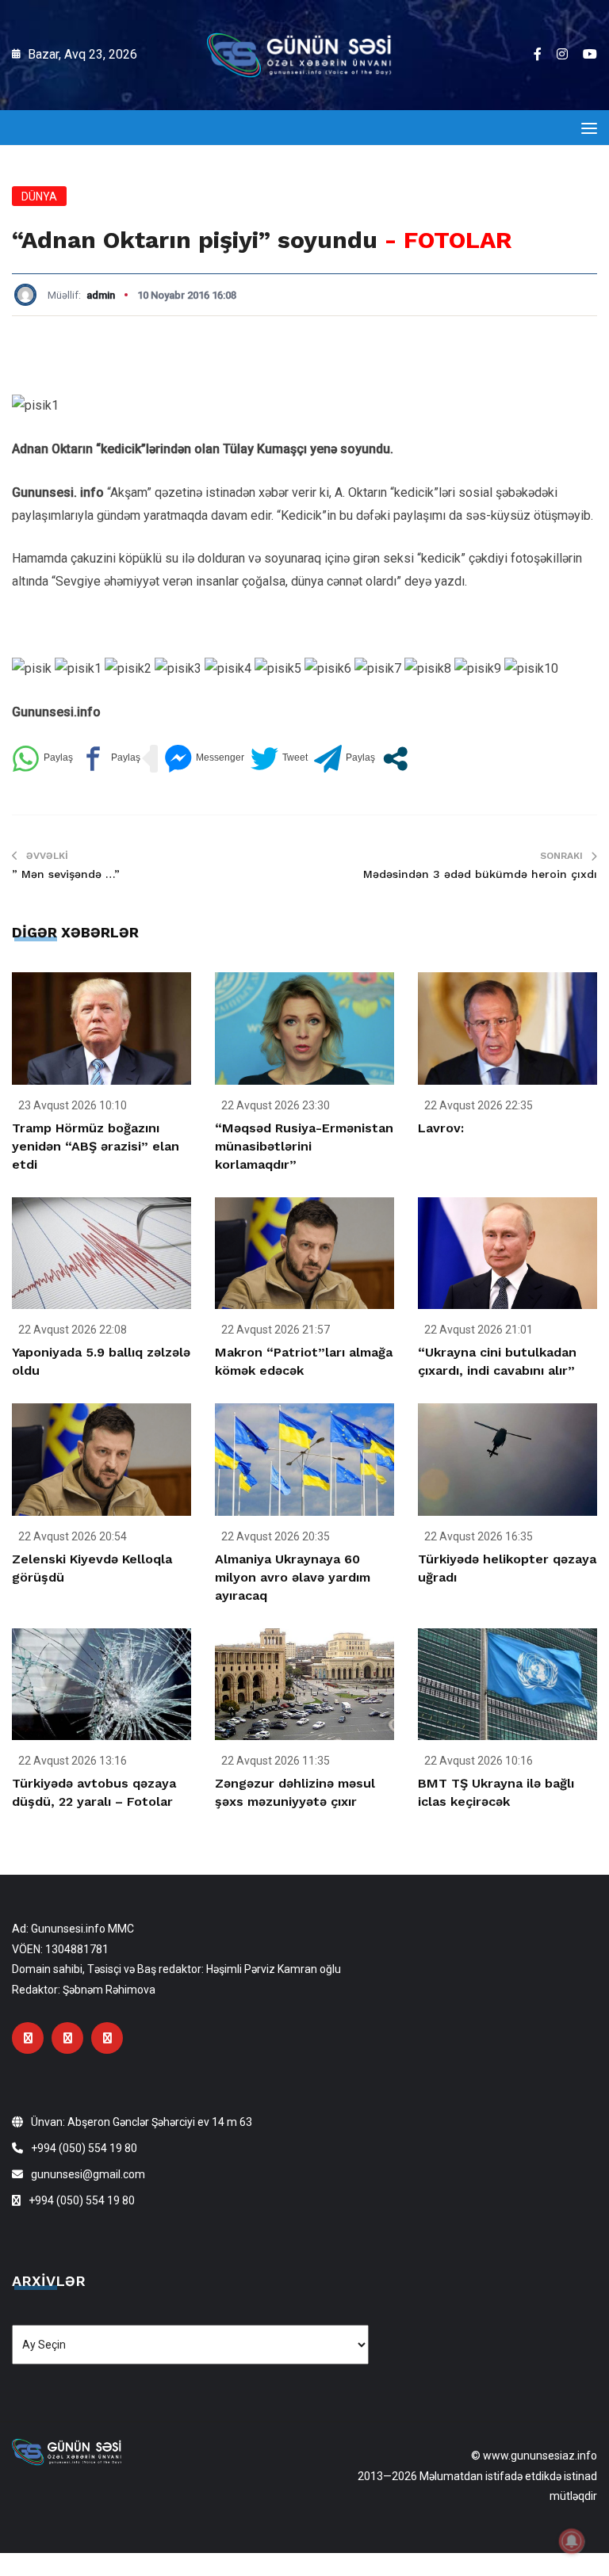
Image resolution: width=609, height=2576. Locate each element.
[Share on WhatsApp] (42, 759)
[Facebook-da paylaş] (110, 759)
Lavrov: (441, 1128)
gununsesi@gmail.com (88, 2174)
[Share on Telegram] (345, 759)
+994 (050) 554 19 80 (84, 2148)
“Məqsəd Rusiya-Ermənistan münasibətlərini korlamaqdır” (304, 1146)
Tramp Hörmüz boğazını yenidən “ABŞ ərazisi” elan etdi (96, 1146)
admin (101, 295)
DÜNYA (39, 197)
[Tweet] (279, 759)
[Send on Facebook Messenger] (204, 759)
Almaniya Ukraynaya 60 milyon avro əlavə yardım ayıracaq (293, 1577)
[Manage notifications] (572, 2541)
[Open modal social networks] (395, 759)
